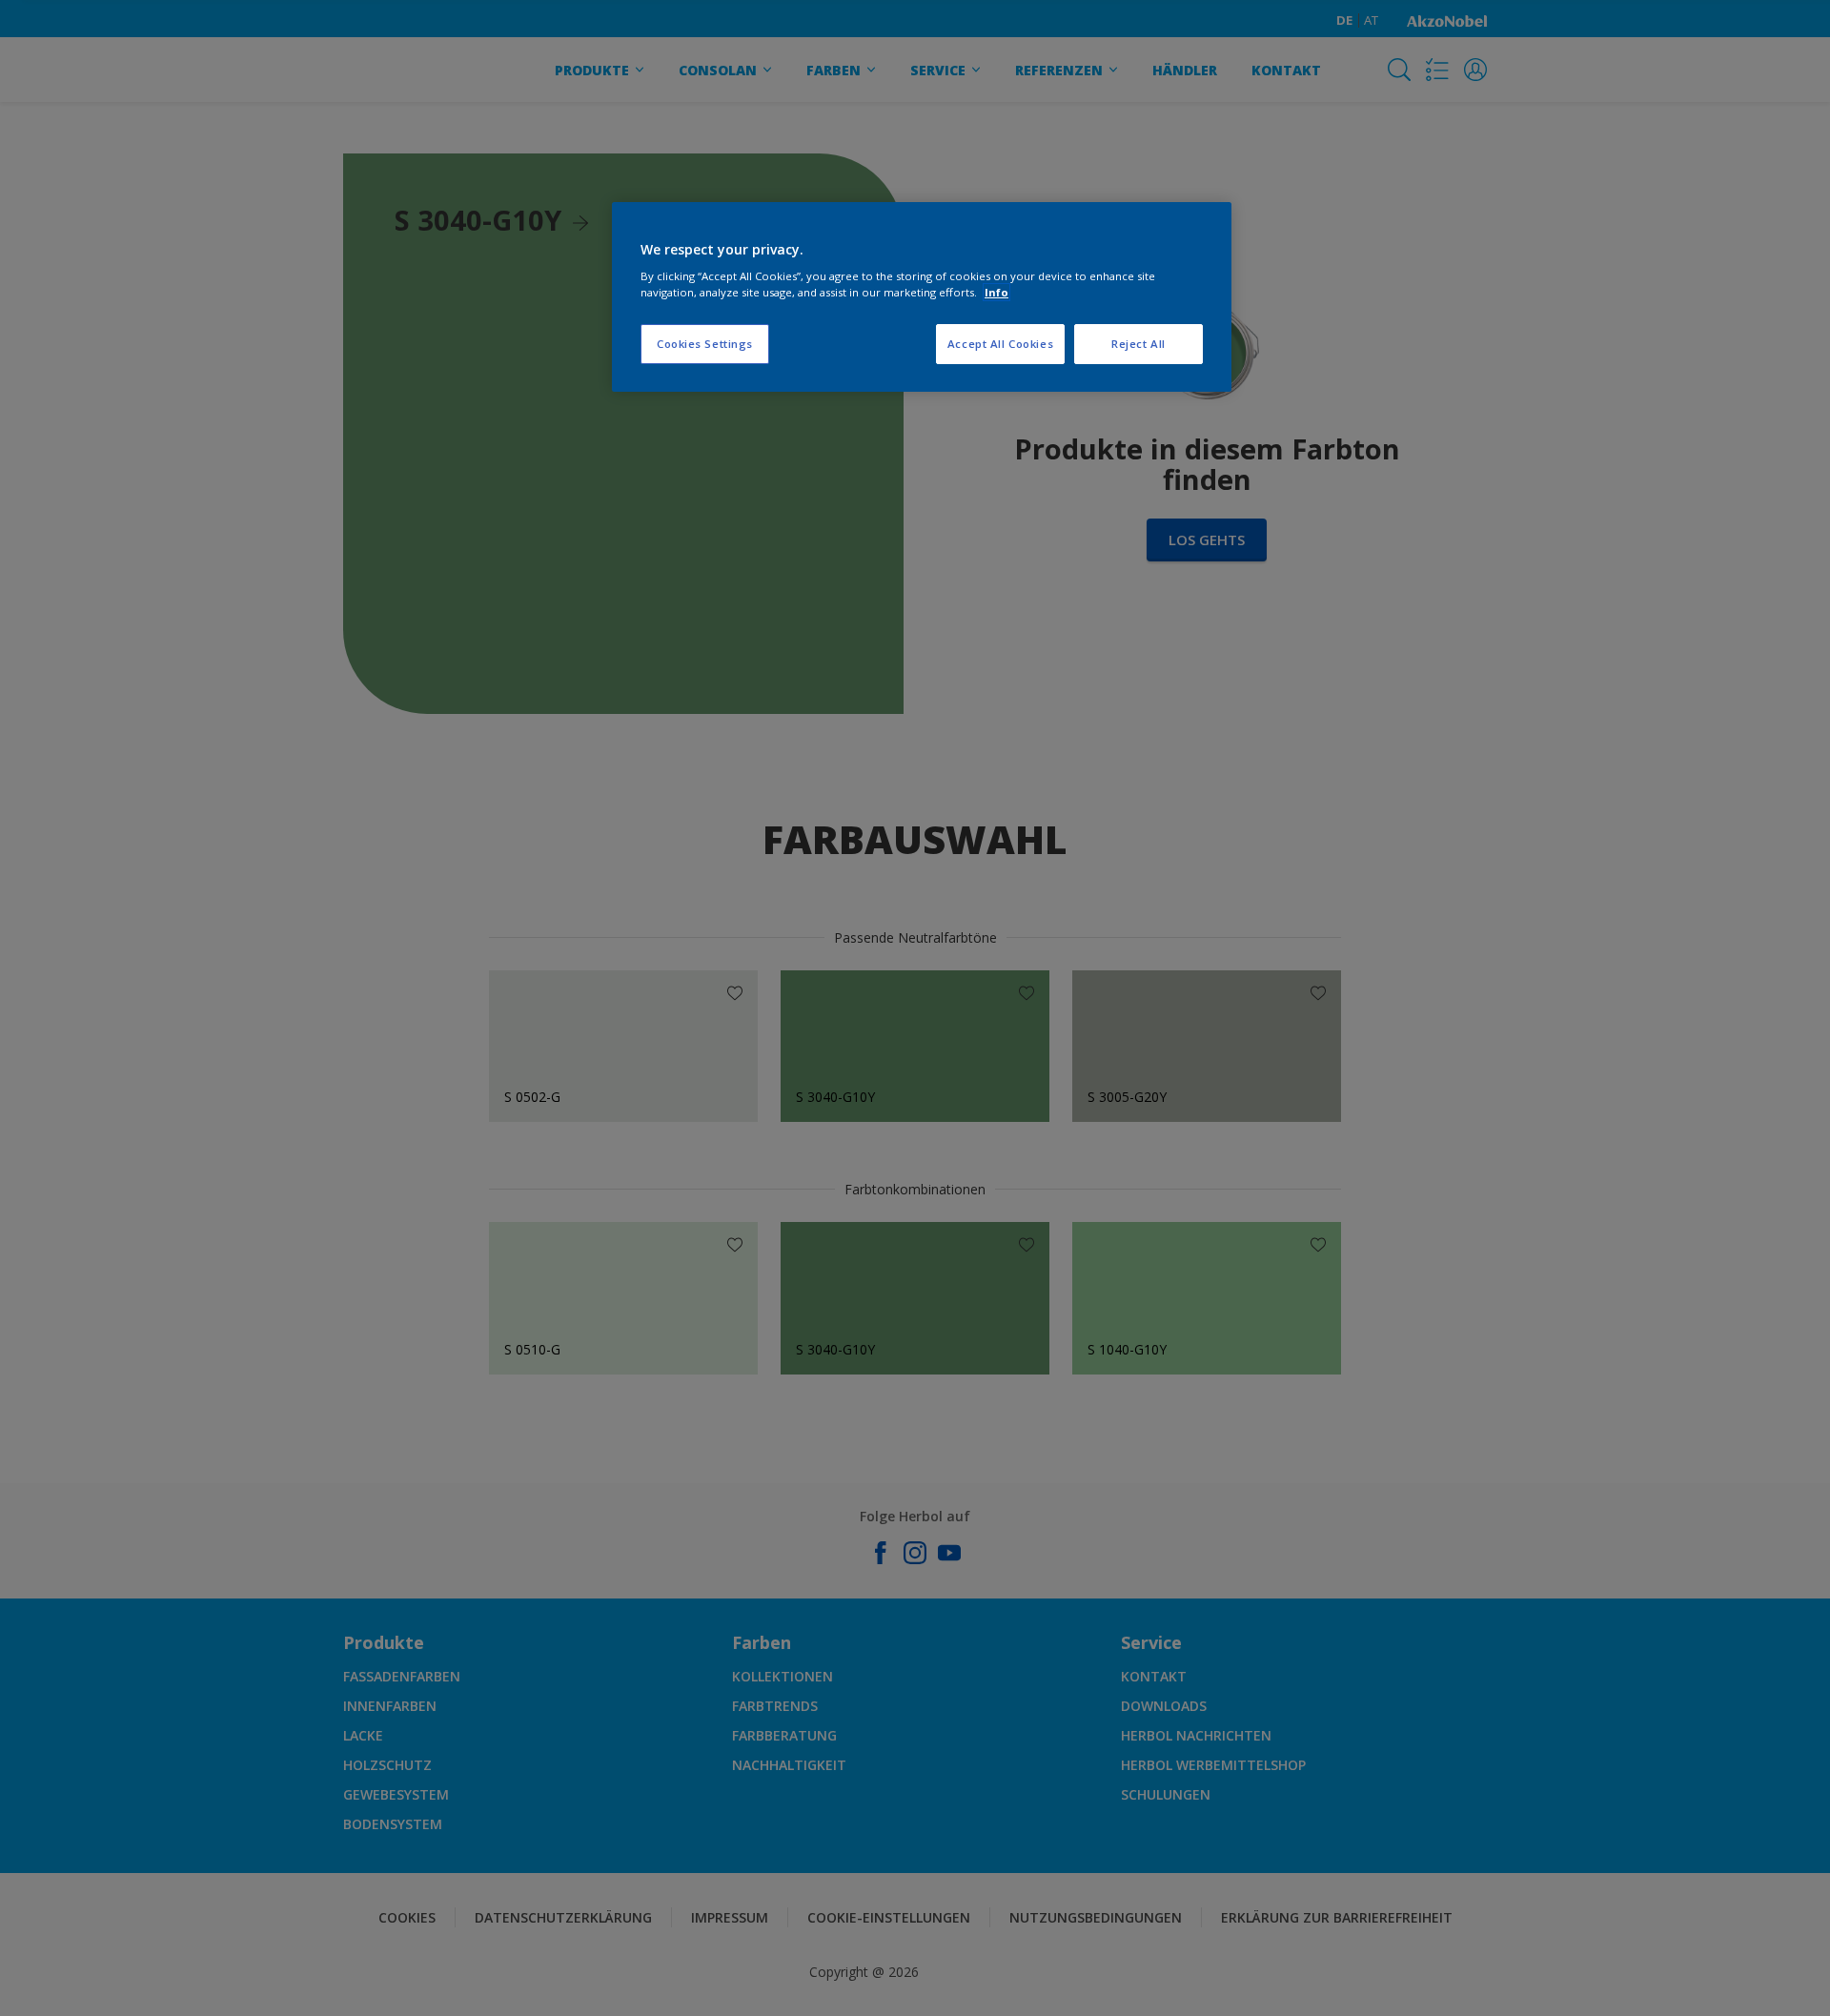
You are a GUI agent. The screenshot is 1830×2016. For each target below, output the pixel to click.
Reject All (1139, 344)
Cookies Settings (705, 344)
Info (996, 292)
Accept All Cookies (1000, 344)
